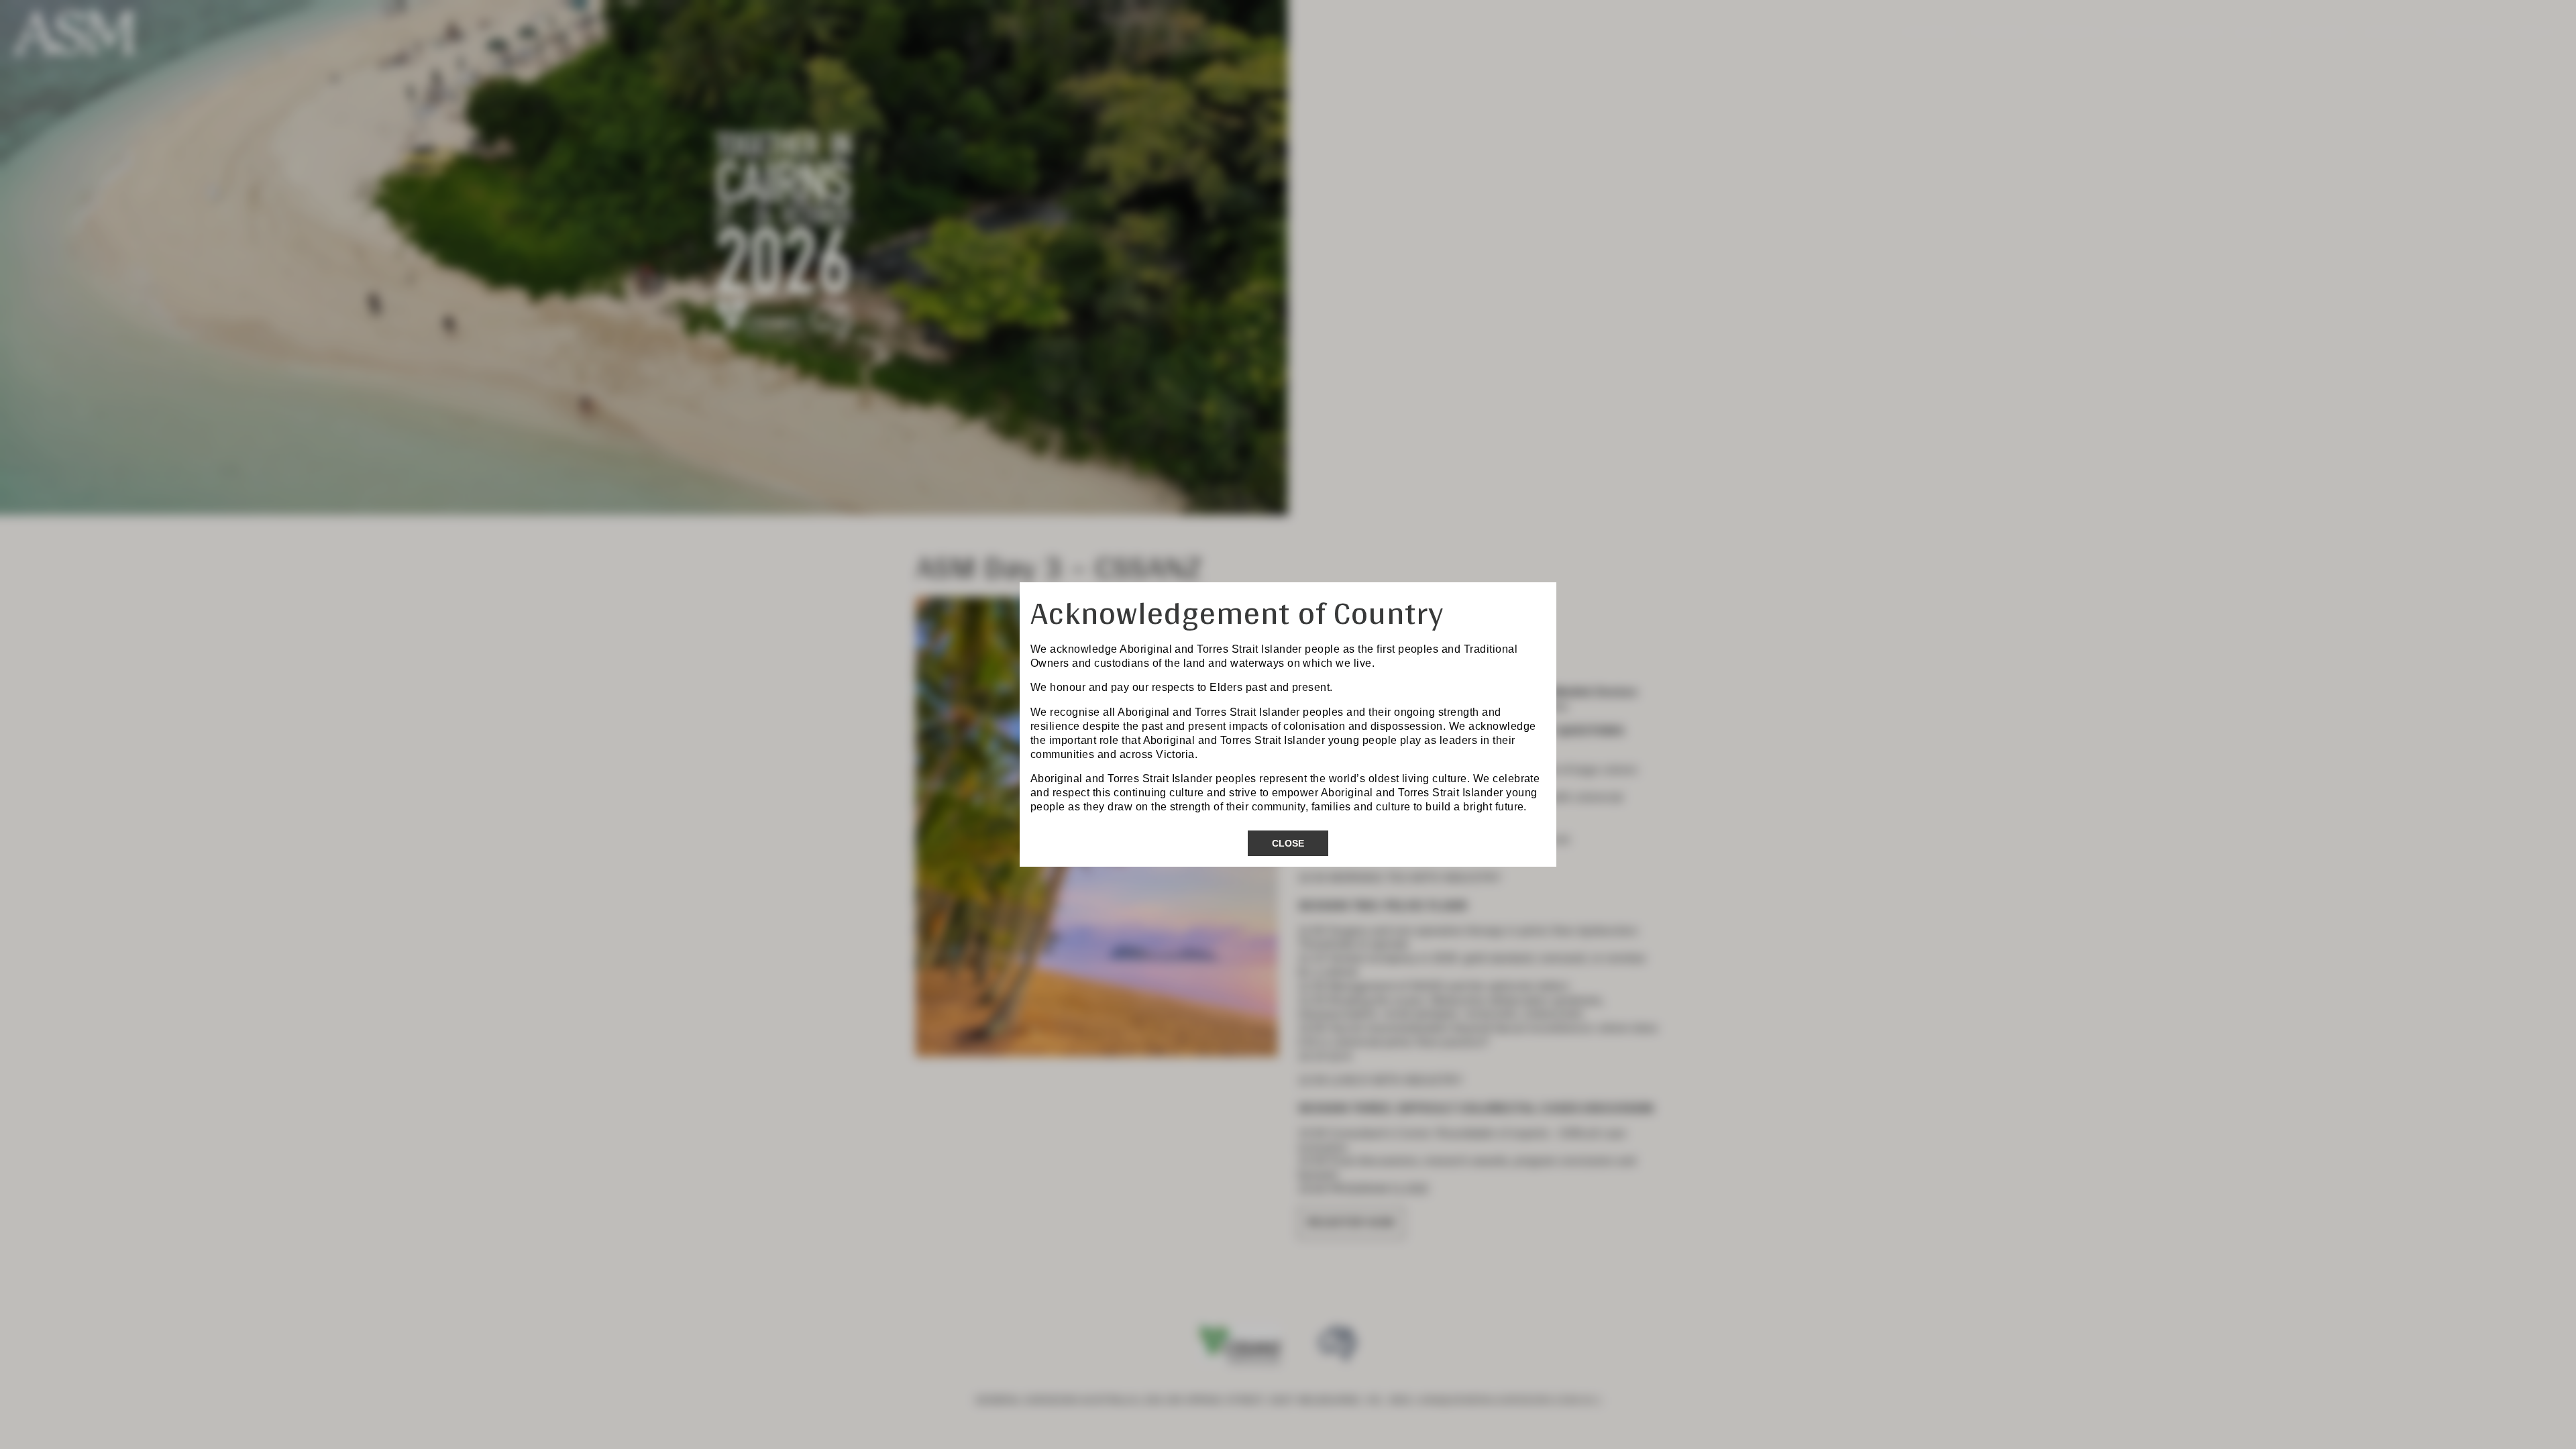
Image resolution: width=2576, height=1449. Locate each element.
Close (1288, 843)
